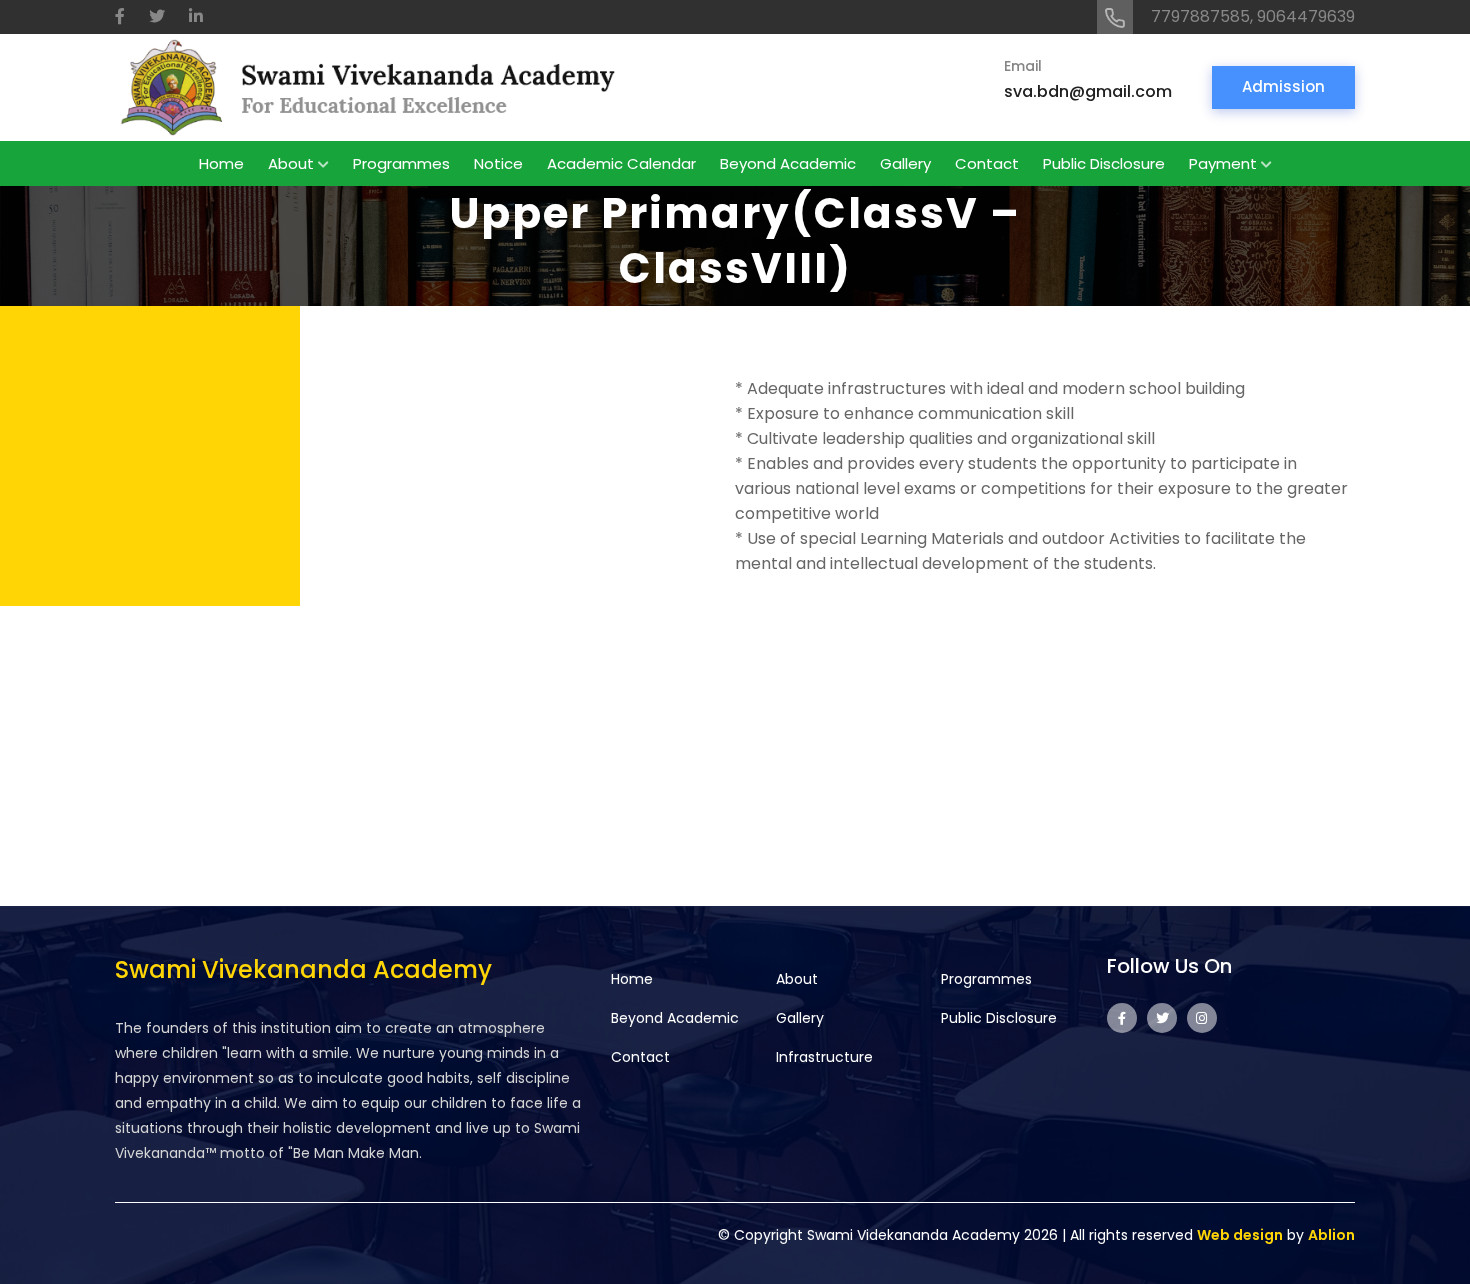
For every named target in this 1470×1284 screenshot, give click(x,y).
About (291, 163)
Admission (1283, 86)
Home (221, 163)
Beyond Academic (788, 163)
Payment (1223, 163)
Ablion (1331, 1235)
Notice (498, 163)
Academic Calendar (621, 163)
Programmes (401, 163)
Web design (1240, 1235)
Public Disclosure (1104, 163)
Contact (987, 163)
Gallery (905, 163)
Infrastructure (824, 1057)
